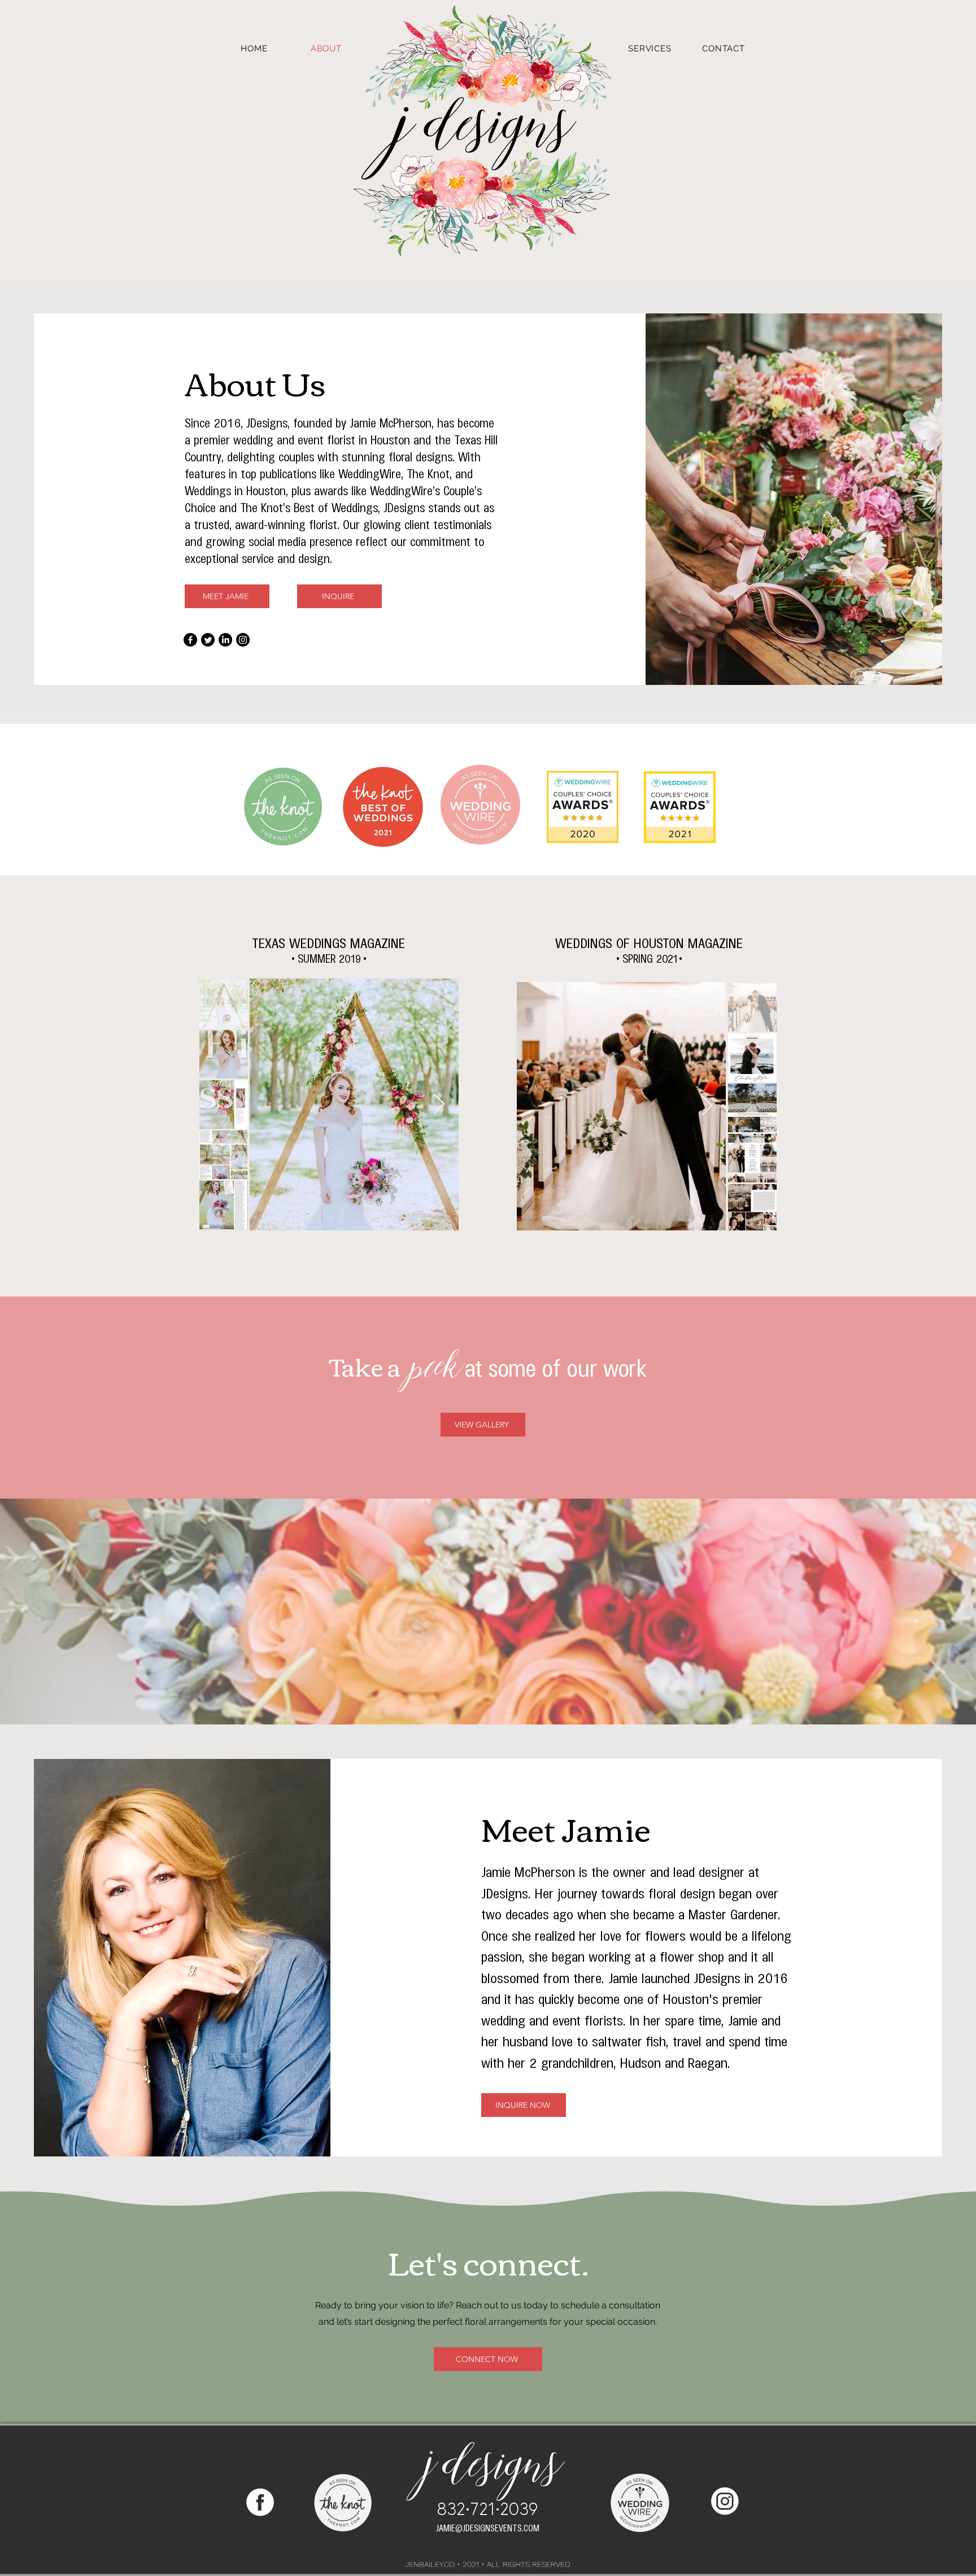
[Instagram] (243, 640)
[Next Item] (439, 1105)
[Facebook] (190, 640)
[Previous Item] (269, 1105)
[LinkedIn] (225, 640)
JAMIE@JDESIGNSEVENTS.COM (488, 2527)
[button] (650, 49)
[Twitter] (208, 640)
